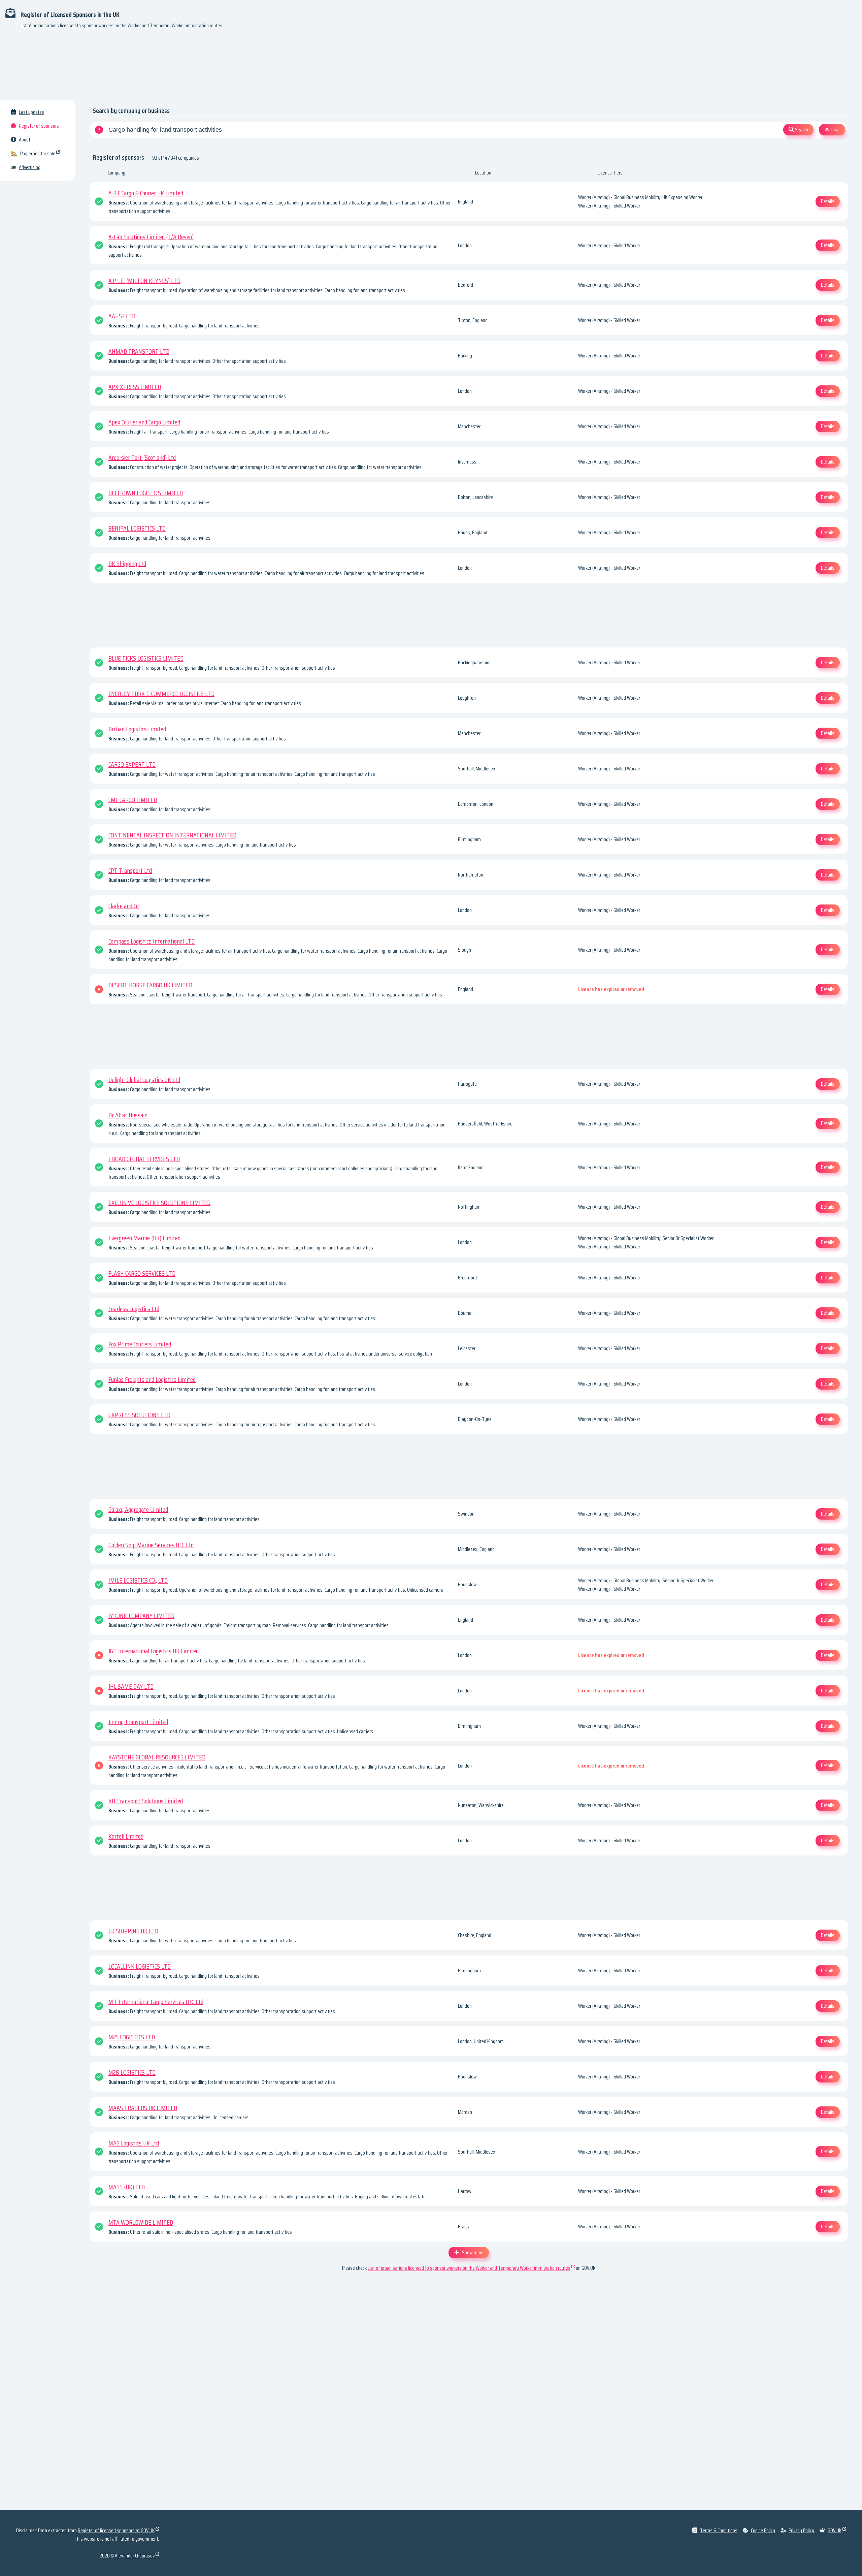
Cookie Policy (763, 2530)
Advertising (30, 167)
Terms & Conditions (719, 2530)
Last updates (31, 112)
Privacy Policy (801, 2530)
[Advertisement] (431, 67)
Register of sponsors (39, 126)
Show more (473, 2252)
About (25, 140)
